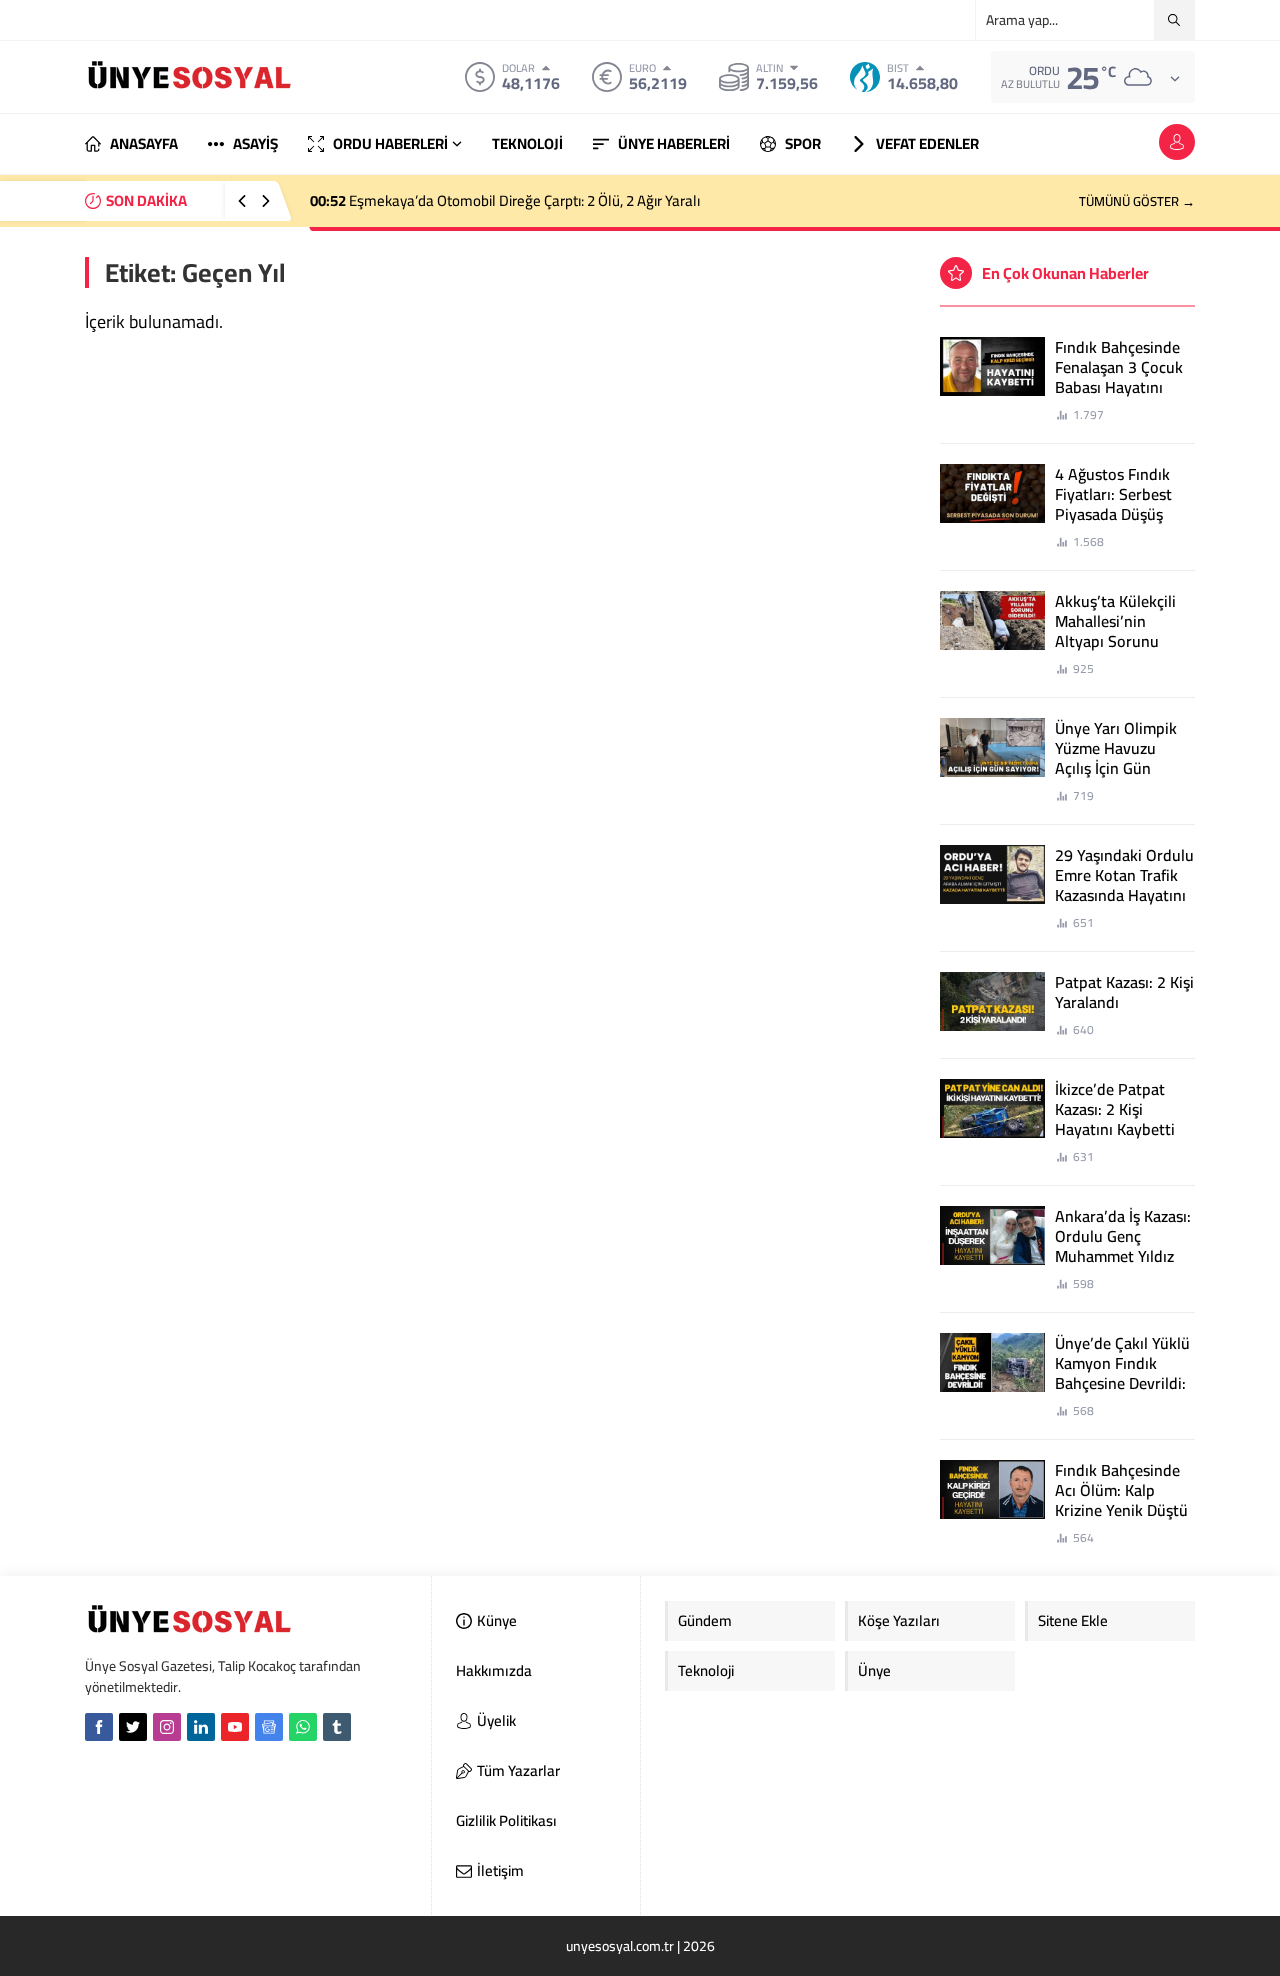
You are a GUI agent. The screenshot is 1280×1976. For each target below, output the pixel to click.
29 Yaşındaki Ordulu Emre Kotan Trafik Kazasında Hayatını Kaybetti (1124, 885)
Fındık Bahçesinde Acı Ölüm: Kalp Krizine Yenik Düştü (1121, 1490)
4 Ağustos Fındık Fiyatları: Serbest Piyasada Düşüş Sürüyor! (1113, 504)
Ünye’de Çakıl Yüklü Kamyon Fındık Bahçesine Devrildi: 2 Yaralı (1122, 1373)
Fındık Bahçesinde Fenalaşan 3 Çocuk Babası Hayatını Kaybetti (1119, 377)
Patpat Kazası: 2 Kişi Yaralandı (1124, 992)
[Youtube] (235, 1727)
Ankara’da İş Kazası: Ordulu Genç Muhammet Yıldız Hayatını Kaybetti (1123, 1246)
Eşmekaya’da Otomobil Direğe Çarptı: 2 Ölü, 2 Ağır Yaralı (505, 200)
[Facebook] (99, 1727)
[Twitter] (133, 1727)
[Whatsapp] (303, 1727)
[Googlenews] (269, 1727)
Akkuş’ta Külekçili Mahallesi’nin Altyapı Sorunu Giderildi (1115, 631)
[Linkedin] (201, 1727)
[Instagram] (167, 1727)
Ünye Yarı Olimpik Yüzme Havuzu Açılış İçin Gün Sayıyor (1116, 758)
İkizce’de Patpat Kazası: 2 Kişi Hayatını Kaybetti (1115, 1109)
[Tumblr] (337, 1727)
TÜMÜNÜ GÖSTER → (1137, 201)
